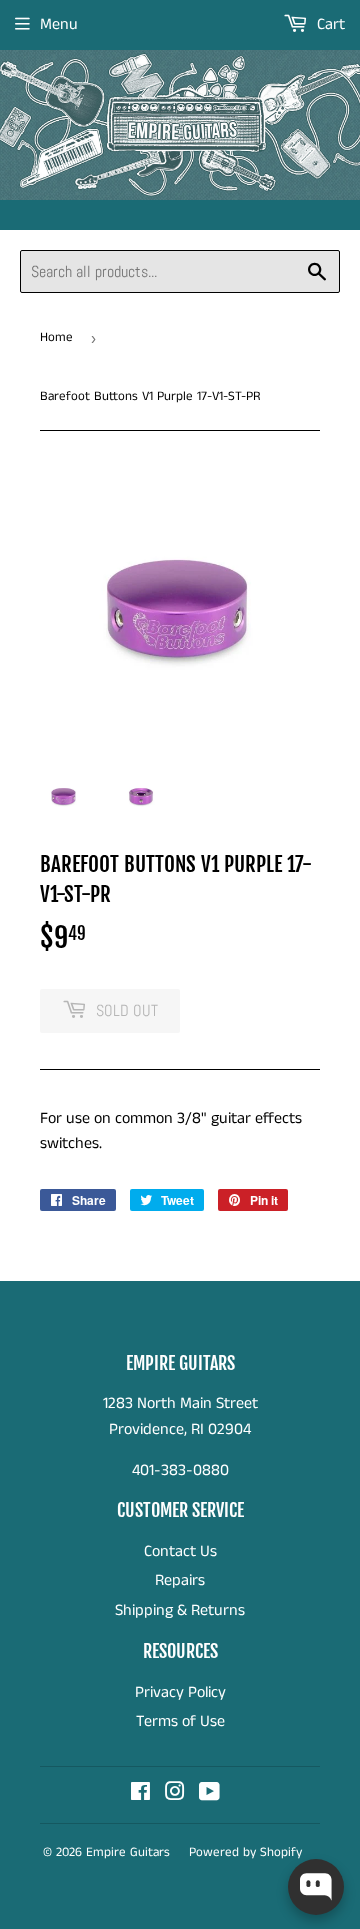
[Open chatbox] (316, 1887)
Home (56, 337)
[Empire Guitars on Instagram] (175, 1794)
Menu (59, 24)
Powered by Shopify (245, 1852)
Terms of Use (180, 1721)
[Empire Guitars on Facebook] (140, 1794)
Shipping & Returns (180, 1610)
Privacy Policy (180, 1692)
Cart (329, 24)
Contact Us (180, 1551)
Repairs (180, 1580)
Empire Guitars (128, 1852)
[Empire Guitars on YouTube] (209, 1794)
